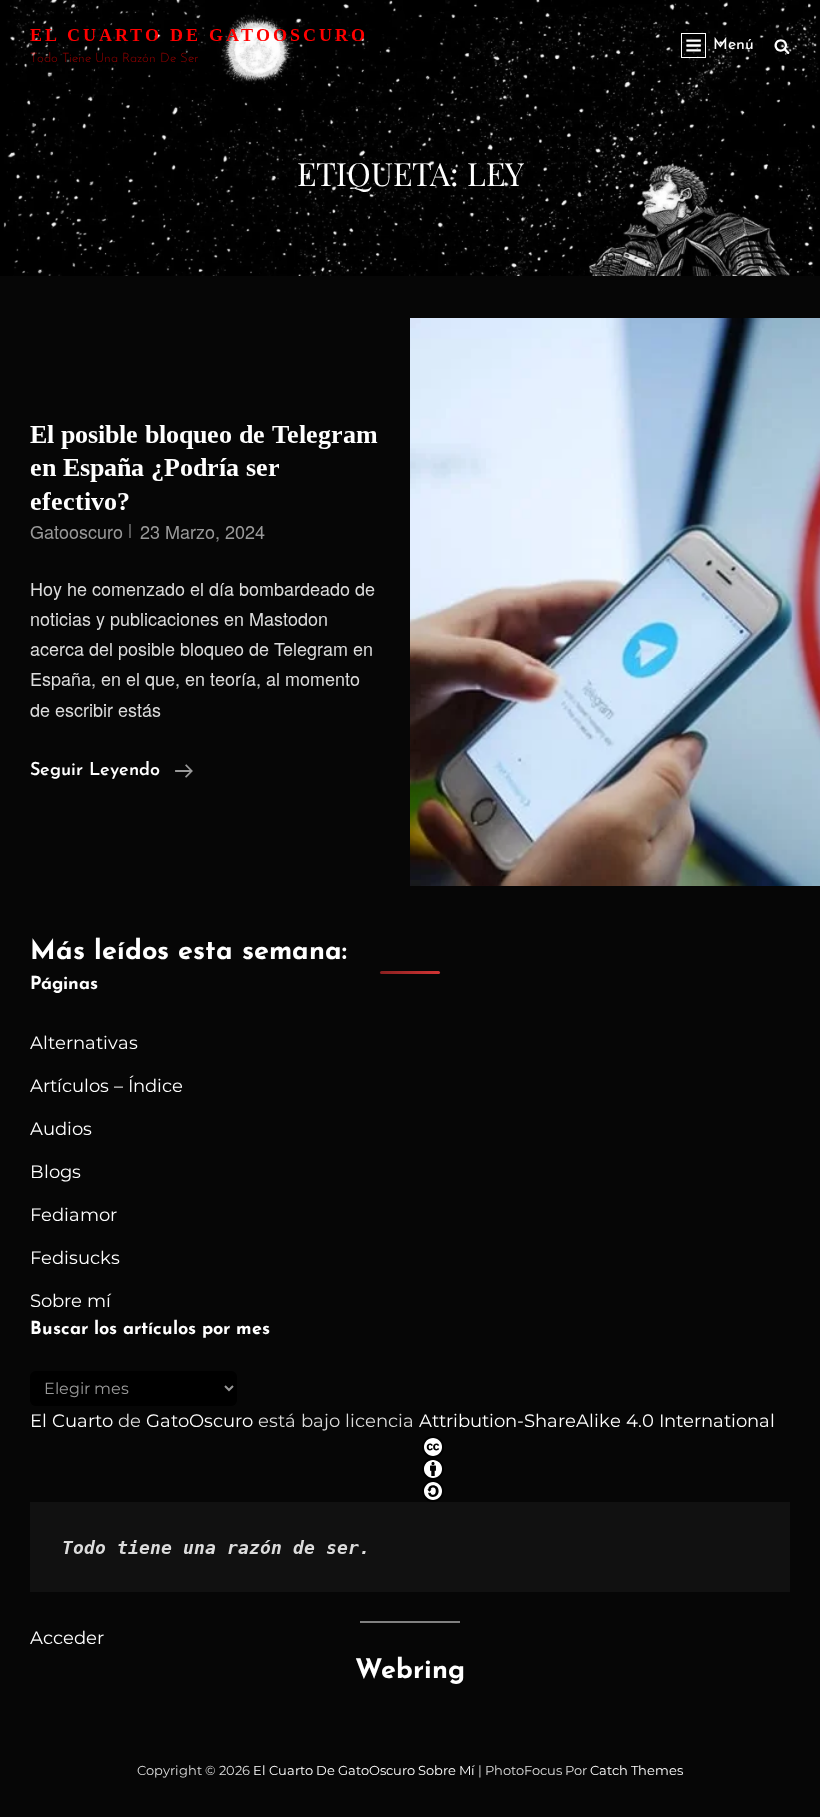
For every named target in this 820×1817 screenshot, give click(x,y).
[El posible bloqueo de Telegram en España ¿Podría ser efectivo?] (615, 602)
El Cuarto (71, 1421)
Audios (61, 1129)
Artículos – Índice (106, 1086)
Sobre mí (70, 1301)
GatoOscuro (199, 1421)
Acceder (67, 1638)
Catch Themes (636, 1770)
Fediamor (73, 1215)
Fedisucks (75, 1258)
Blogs (55, 1172)
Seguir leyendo (111, 773)
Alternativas (84, 1043)
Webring (410, 1671)
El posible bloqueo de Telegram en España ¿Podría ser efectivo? (204, 468)
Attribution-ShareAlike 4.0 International (597, 1421)
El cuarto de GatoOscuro (199, 35)
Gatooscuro (76, 531)
